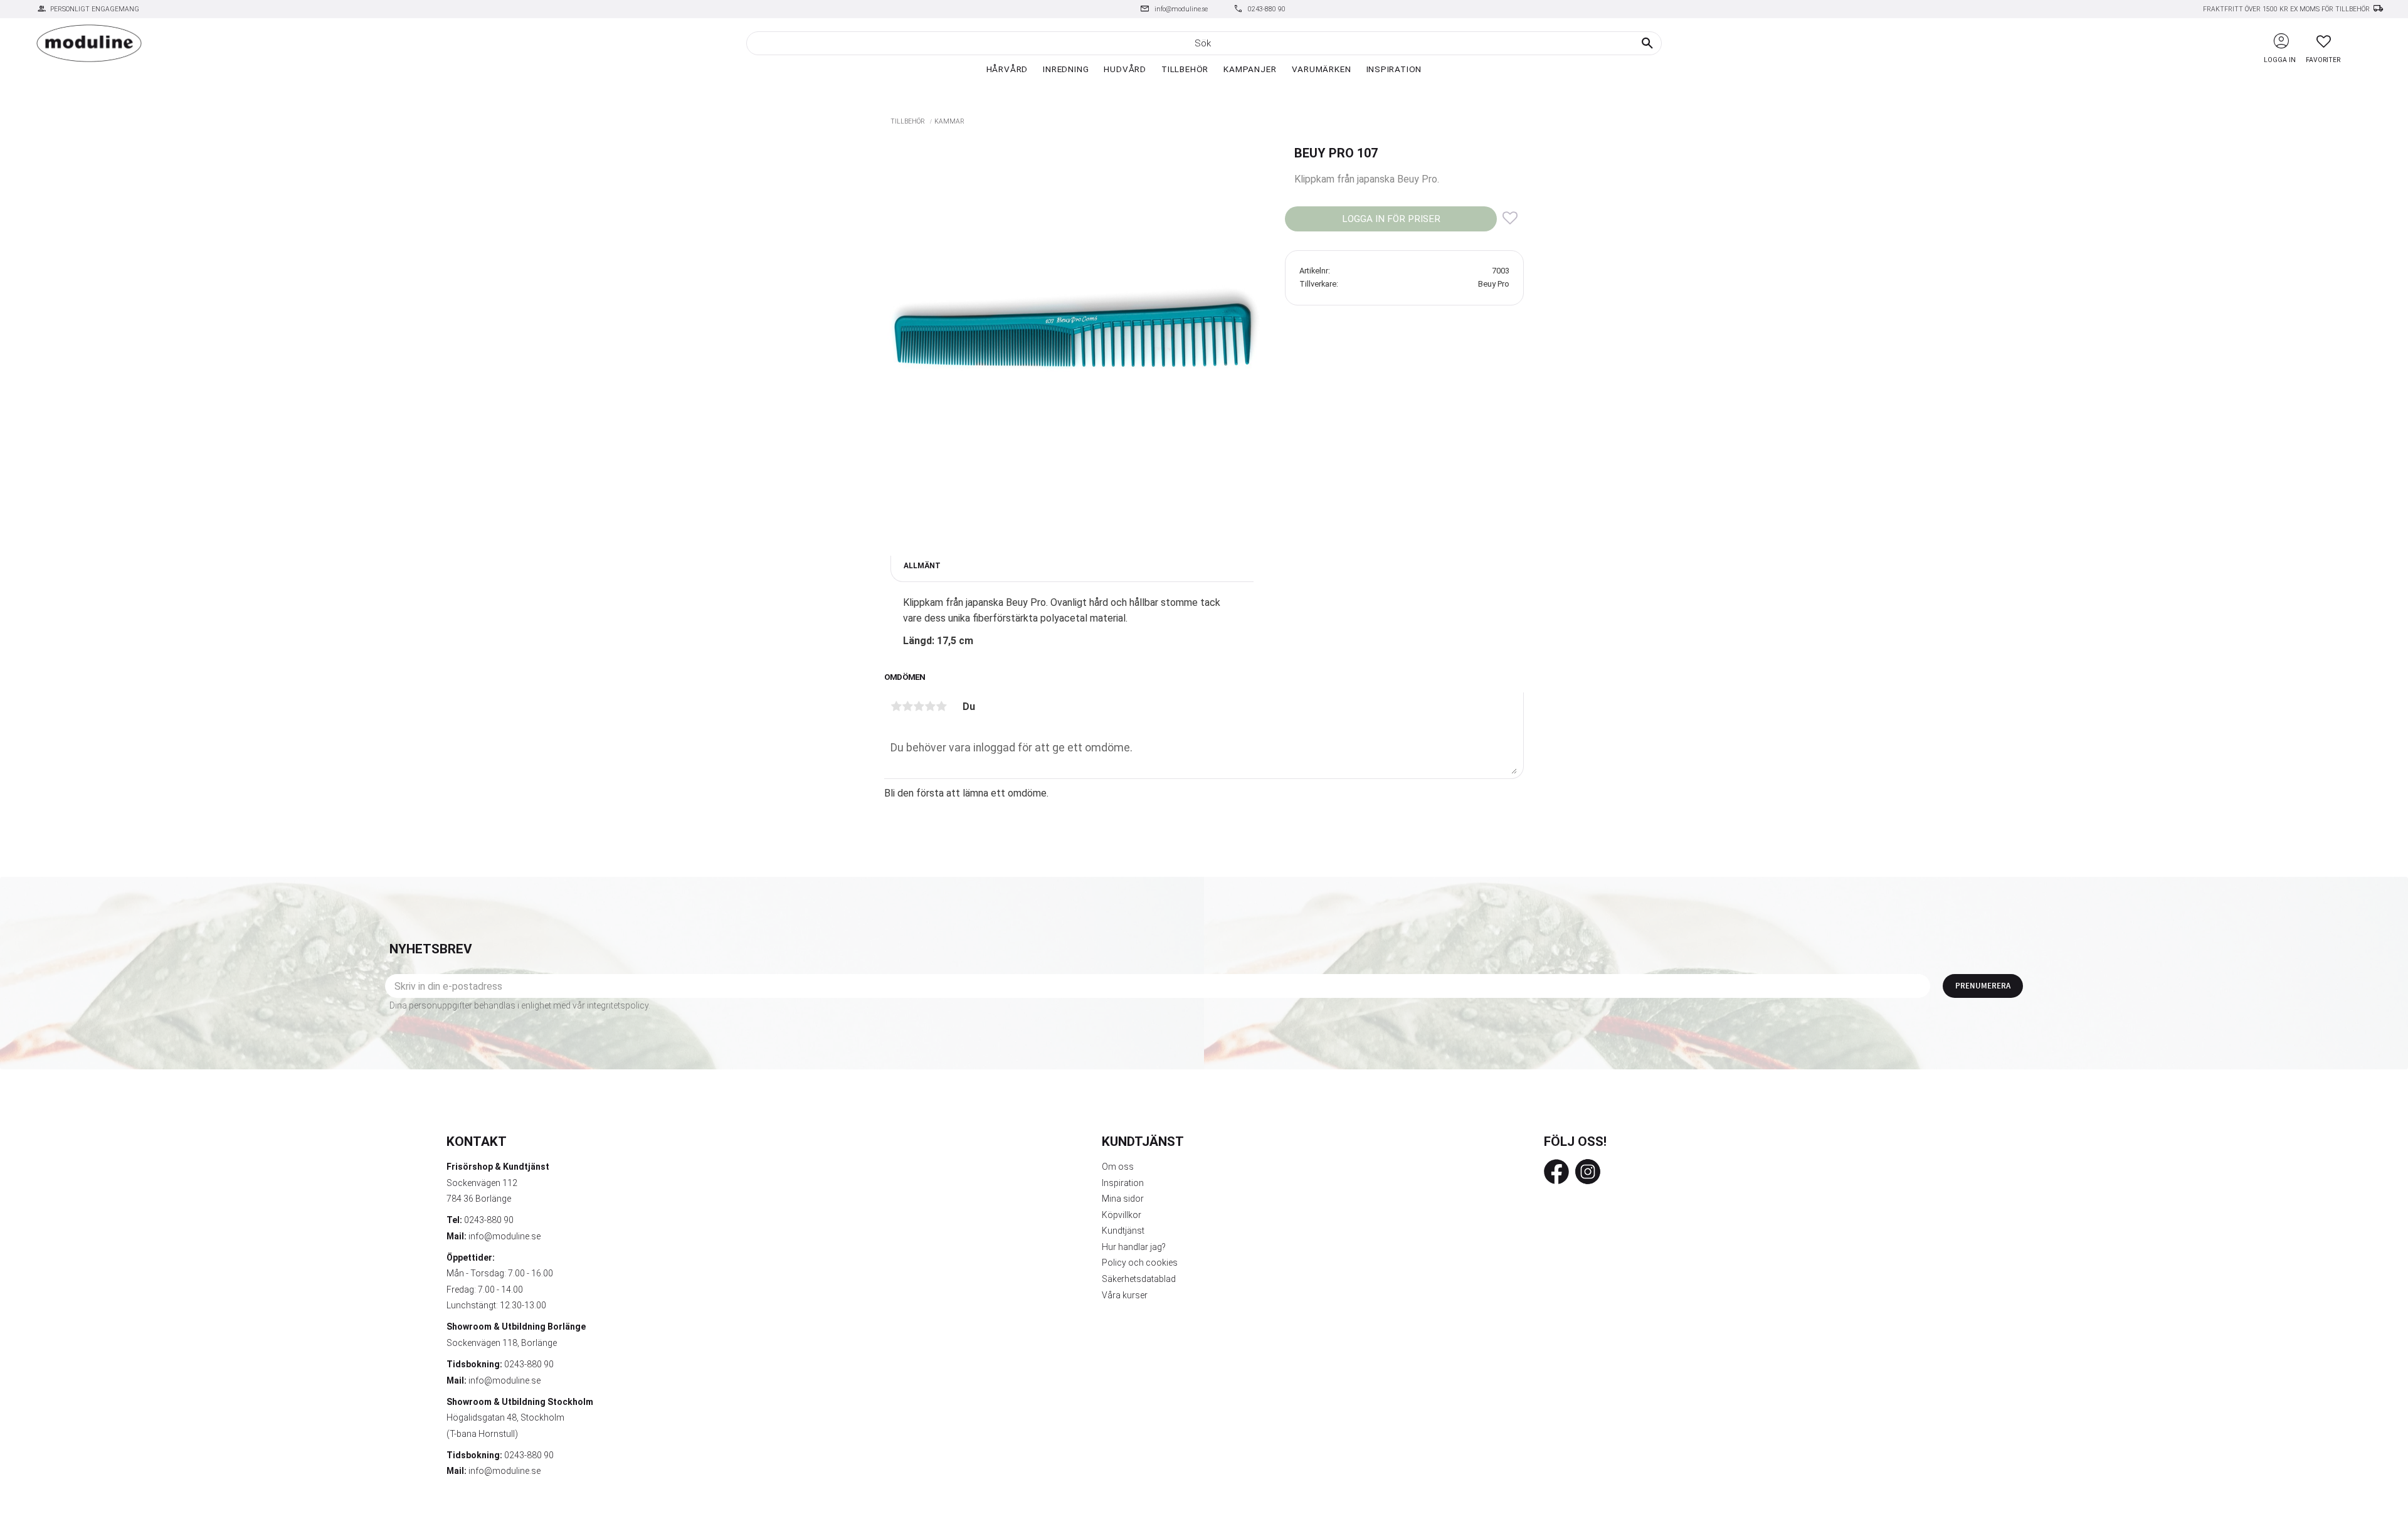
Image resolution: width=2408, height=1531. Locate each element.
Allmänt (922, 566)
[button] (2324, 41)
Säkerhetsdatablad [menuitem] (1139, 1279)
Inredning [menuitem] (1066, 69)
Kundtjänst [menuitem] (1123, 1231)
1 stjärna (896, 706)
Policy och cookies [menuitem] (1140, 1263)
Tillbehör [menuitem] (1185, 69)
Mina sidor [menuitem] (1123, 1199)
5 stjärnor (941, 706)
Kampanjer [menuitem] (1250, 69)
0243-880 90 (1267, 9)
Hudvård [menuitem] (1125, 69)
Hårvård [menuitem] (1007, 69)
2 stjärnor (907, 706)
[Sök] (1647, 43)
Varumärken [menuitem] (1322, 69)
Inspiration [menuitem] (1394, 69)
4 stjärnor (930, 706)
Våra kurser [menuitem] (1125, 1295)
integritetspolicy (618, 1005)
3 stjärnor (919, 706)
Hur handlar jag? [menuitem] (1134, 1247)
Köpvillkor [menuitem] (1122, 1215)
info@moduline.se (1181, 9)
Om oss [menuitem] (1118, 1167)
